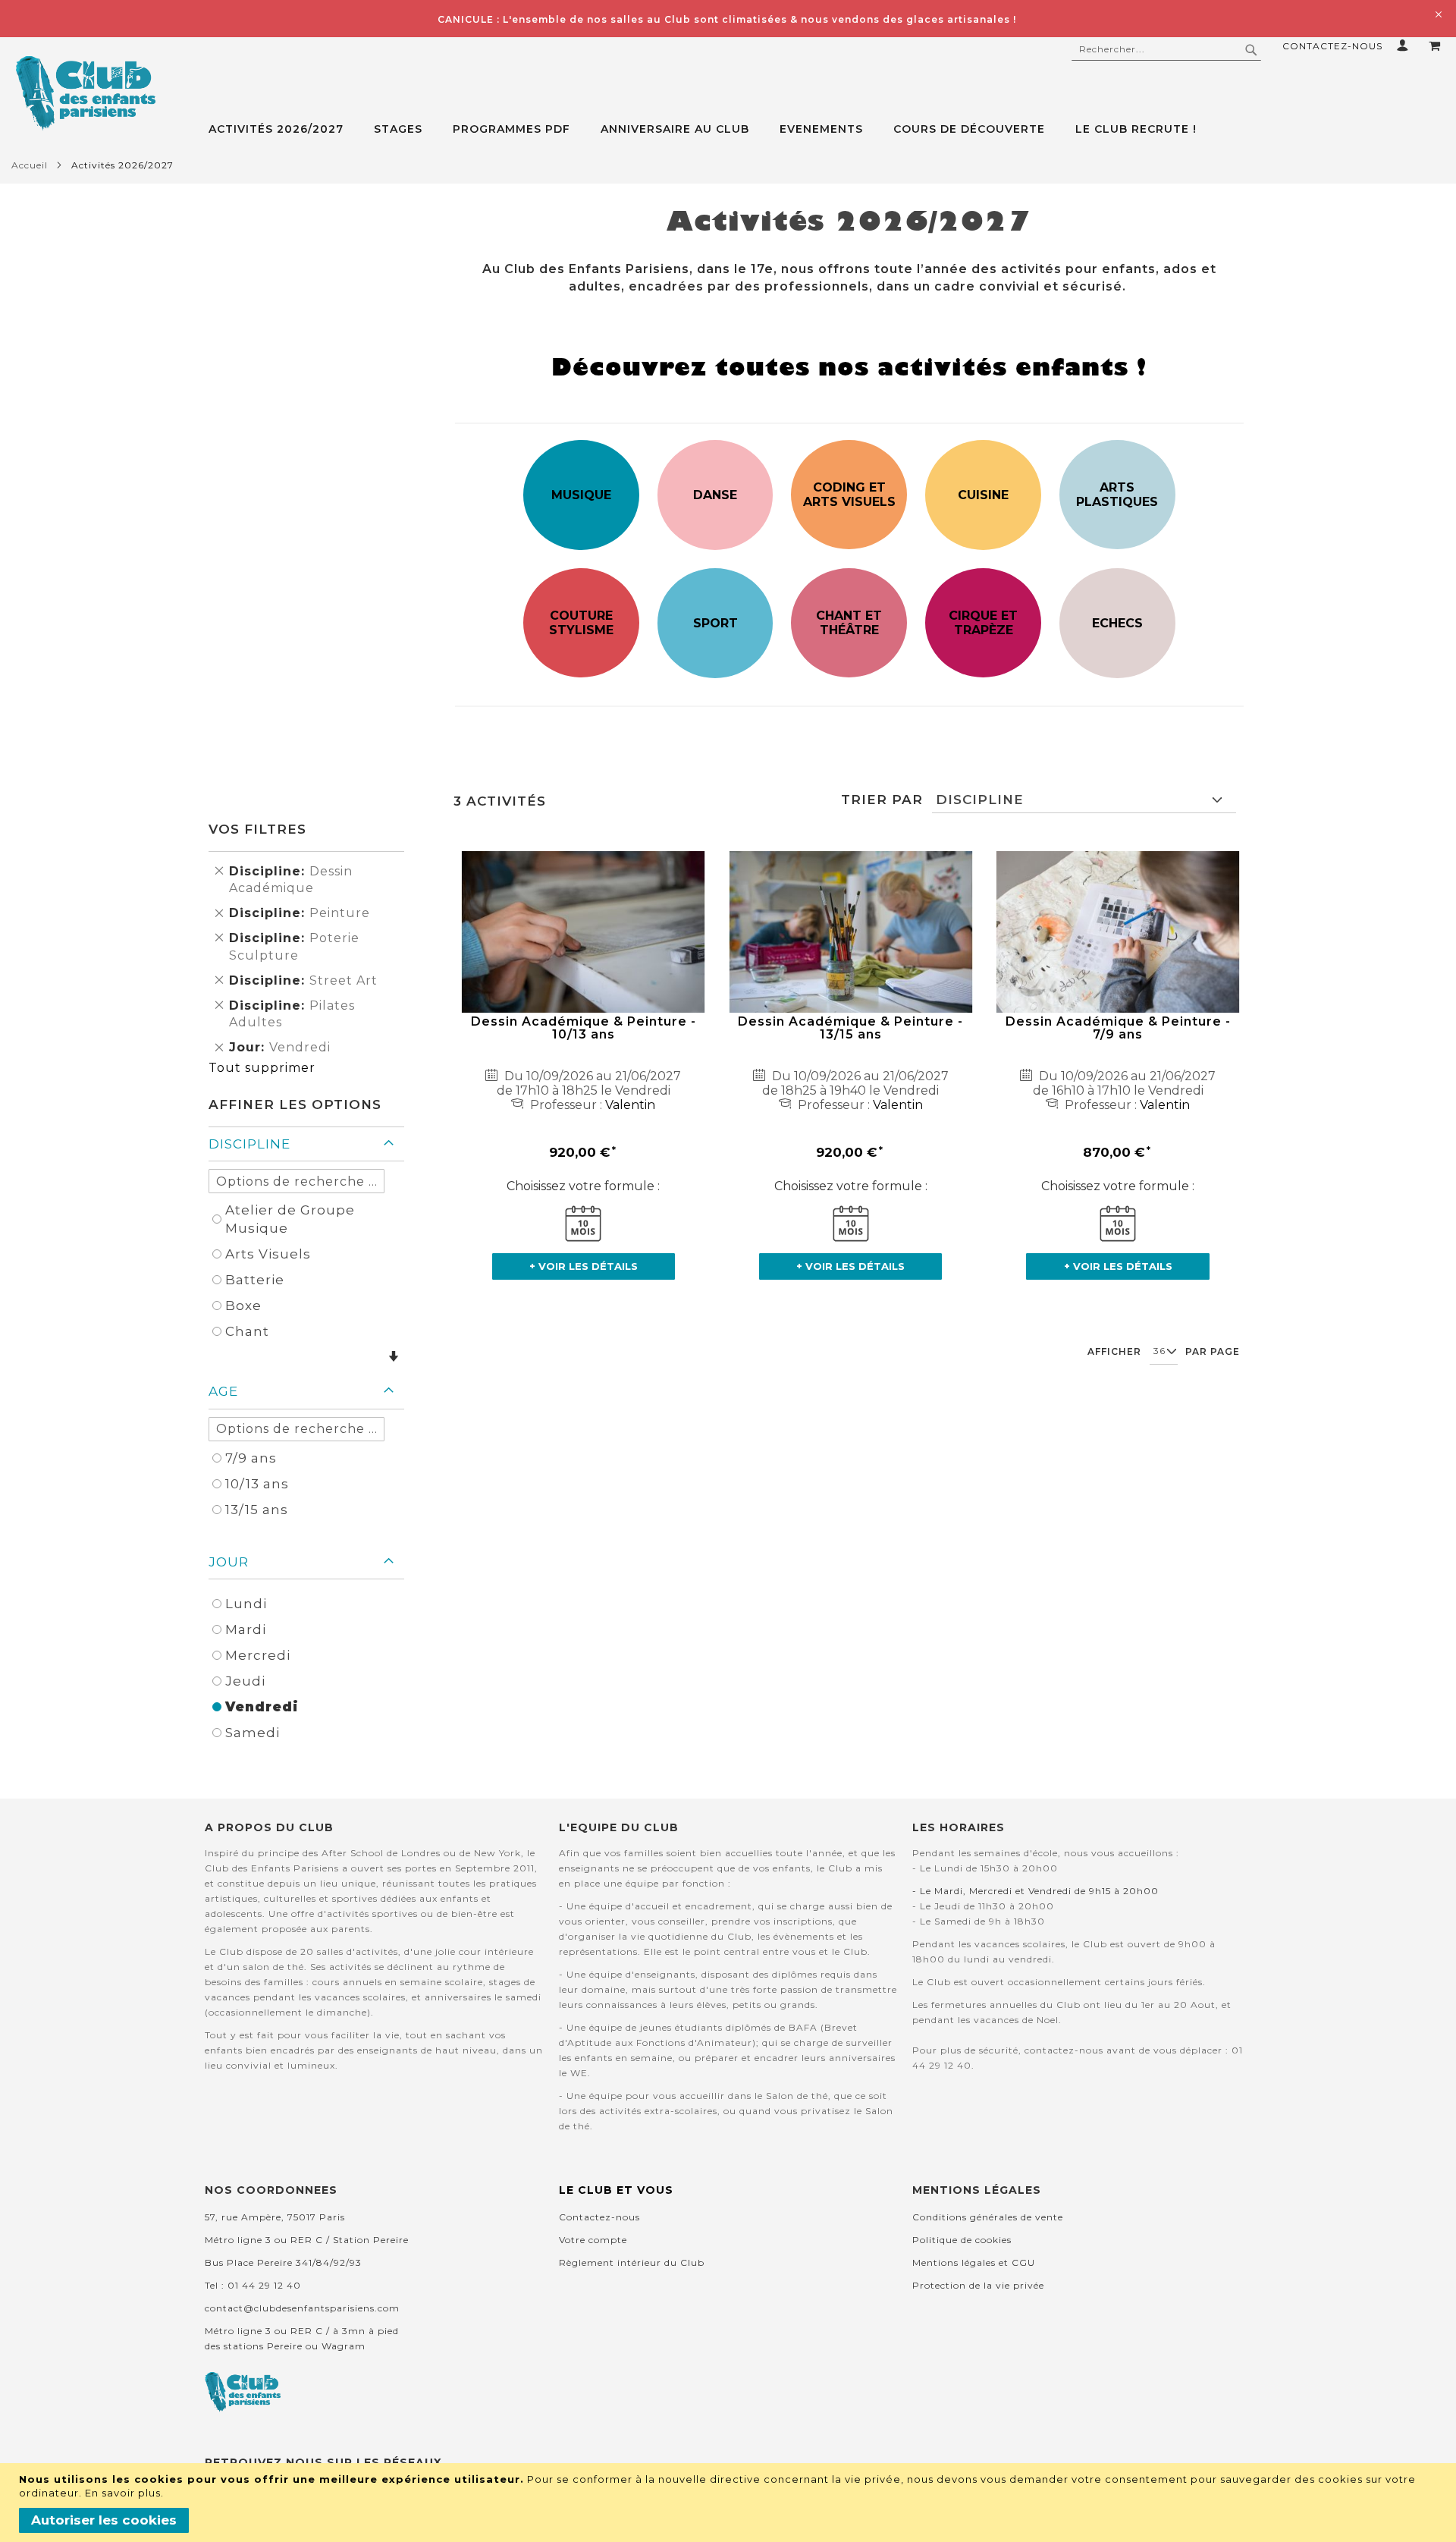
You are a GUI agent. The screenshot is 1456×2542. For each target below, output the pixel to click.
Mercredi (258, 1655)
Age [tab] (223, 1391)
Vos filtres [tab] (257, 829)
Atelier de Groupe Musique (290, 1219)
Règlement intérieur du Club (632, 2262)
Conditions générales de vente (988, 2217)
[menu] (832, 129)
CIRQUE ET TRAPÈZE (983, 623)
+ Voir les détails (584, 1266)
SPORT (715, 623)
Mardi (246, 1629)
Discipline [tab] (249, 1144)
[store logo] (85, 93)
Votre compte (593, 2240)
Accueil (30, 165)
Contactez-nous (1332, 46)
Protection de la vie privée (978, 2285)
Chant (247, 1331)
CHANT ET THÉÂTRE (849, 623)
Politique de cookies (962, 2240)
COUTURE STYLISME (581, 623)
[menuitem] (284, 129)
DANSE (715, 495)
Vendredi (262, 1707)
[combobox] (1166, 49)
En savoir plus (123, 2493)
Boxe (243, 1306)
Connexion (1406, 45)
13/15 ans (257, 1510)
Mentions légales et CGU (974, 2262)
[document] (730, 2503)
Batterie (255, 1280)
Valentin (630, 1105)
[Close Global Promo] (1437, 13)
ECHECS (1117, 623)
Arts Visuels (268, 1254)
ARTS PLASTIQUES (1117, 495)
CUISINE (983, 495)
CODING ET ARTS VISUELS (849, 495)
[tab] (832, 129)
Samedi (253, 1733)
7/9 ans (251, 1458)
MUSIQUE (581, 495)
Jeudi (245, 1681)
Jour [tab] (229, 1562)
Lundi (246, 1604)
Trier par (882, 800)
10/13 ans (257, 1484)
